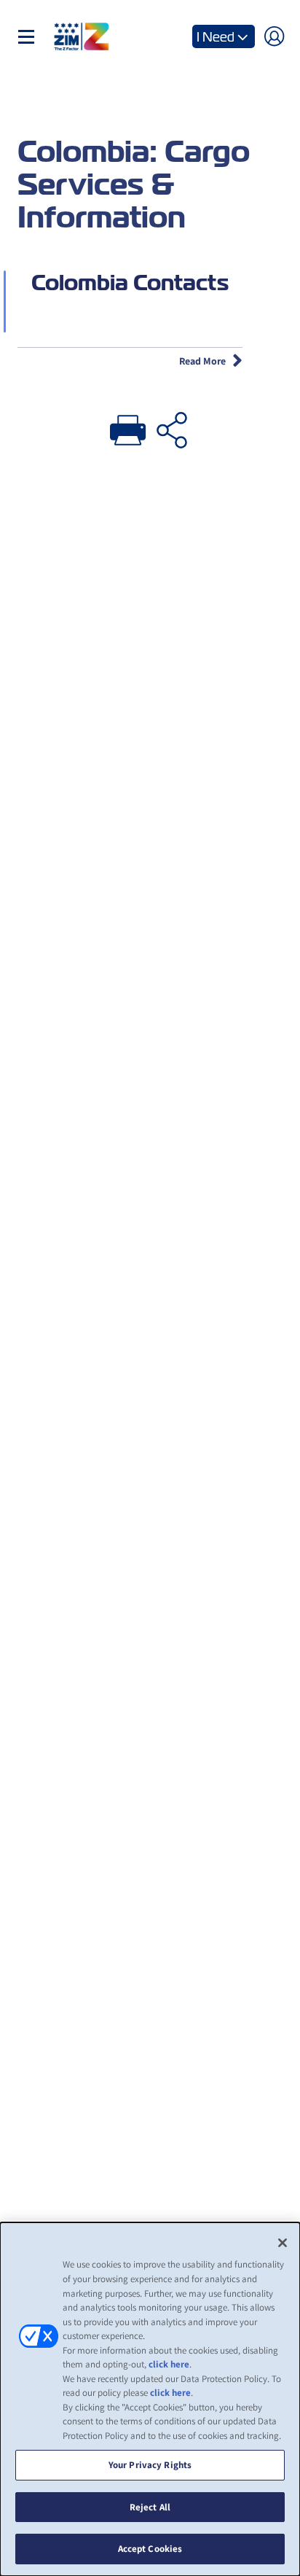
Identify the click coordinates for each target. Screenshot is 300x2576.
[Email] (172, 427)
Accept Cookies (150, 2549)
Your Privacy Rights (150, 2465)
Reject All (150, 2507)
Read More (202, 361)
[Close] (283, 2243)
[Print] (128, 427)
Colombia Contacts (130, 283)
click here (169, 2364)
